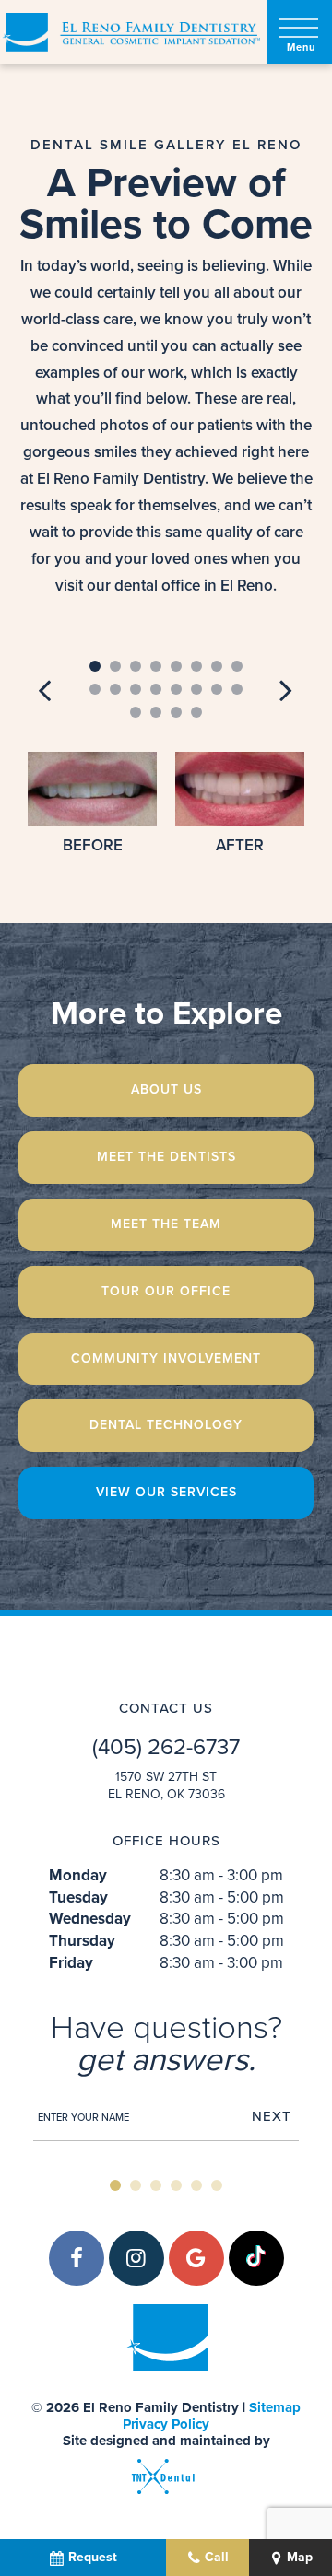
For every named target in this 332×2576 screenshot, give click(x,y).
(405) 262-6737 (166, 1748)
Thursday (82, 1941)
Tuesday (78, 1898)
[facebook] (77, 2258)
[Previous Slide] (46, 689)
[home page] (130, 32)
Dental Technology (166, 1425)
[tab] (95, 667)
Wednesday (90, 1919)
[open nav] (300, 33)
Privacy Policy (166, 2424)
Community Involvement (166, 1358)
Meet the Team (166, 1224)
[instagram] (136, 2258)
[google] (196, 2258)
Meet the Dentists (166, 1157)
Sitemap (275, 2407)
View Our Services (166, 1492)
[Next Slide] (286, 689)
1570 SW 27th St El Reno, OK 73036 (166, 1786)
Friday (71, 1963)
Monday (78, 1876)
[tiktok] (256, 2258)
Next (272, 2117)
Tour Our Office (166, 1291)
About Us (166, 1089)
